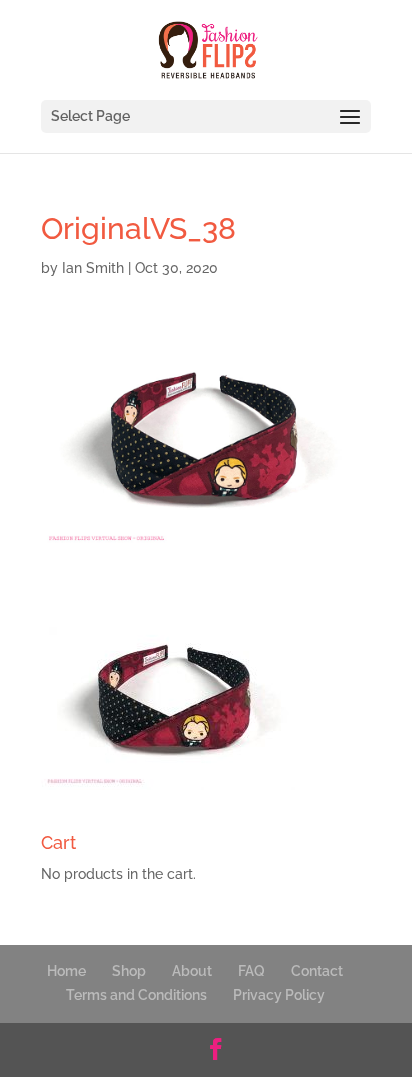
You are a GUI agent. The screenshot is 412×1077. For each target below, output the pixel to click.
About (192, 971)
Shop (129, 971)
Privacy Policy (279, 995)
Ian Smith (93, 268)
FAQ (251, 971)
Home (66, 971)
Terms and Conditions (136, 995)
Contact (317, 971)
